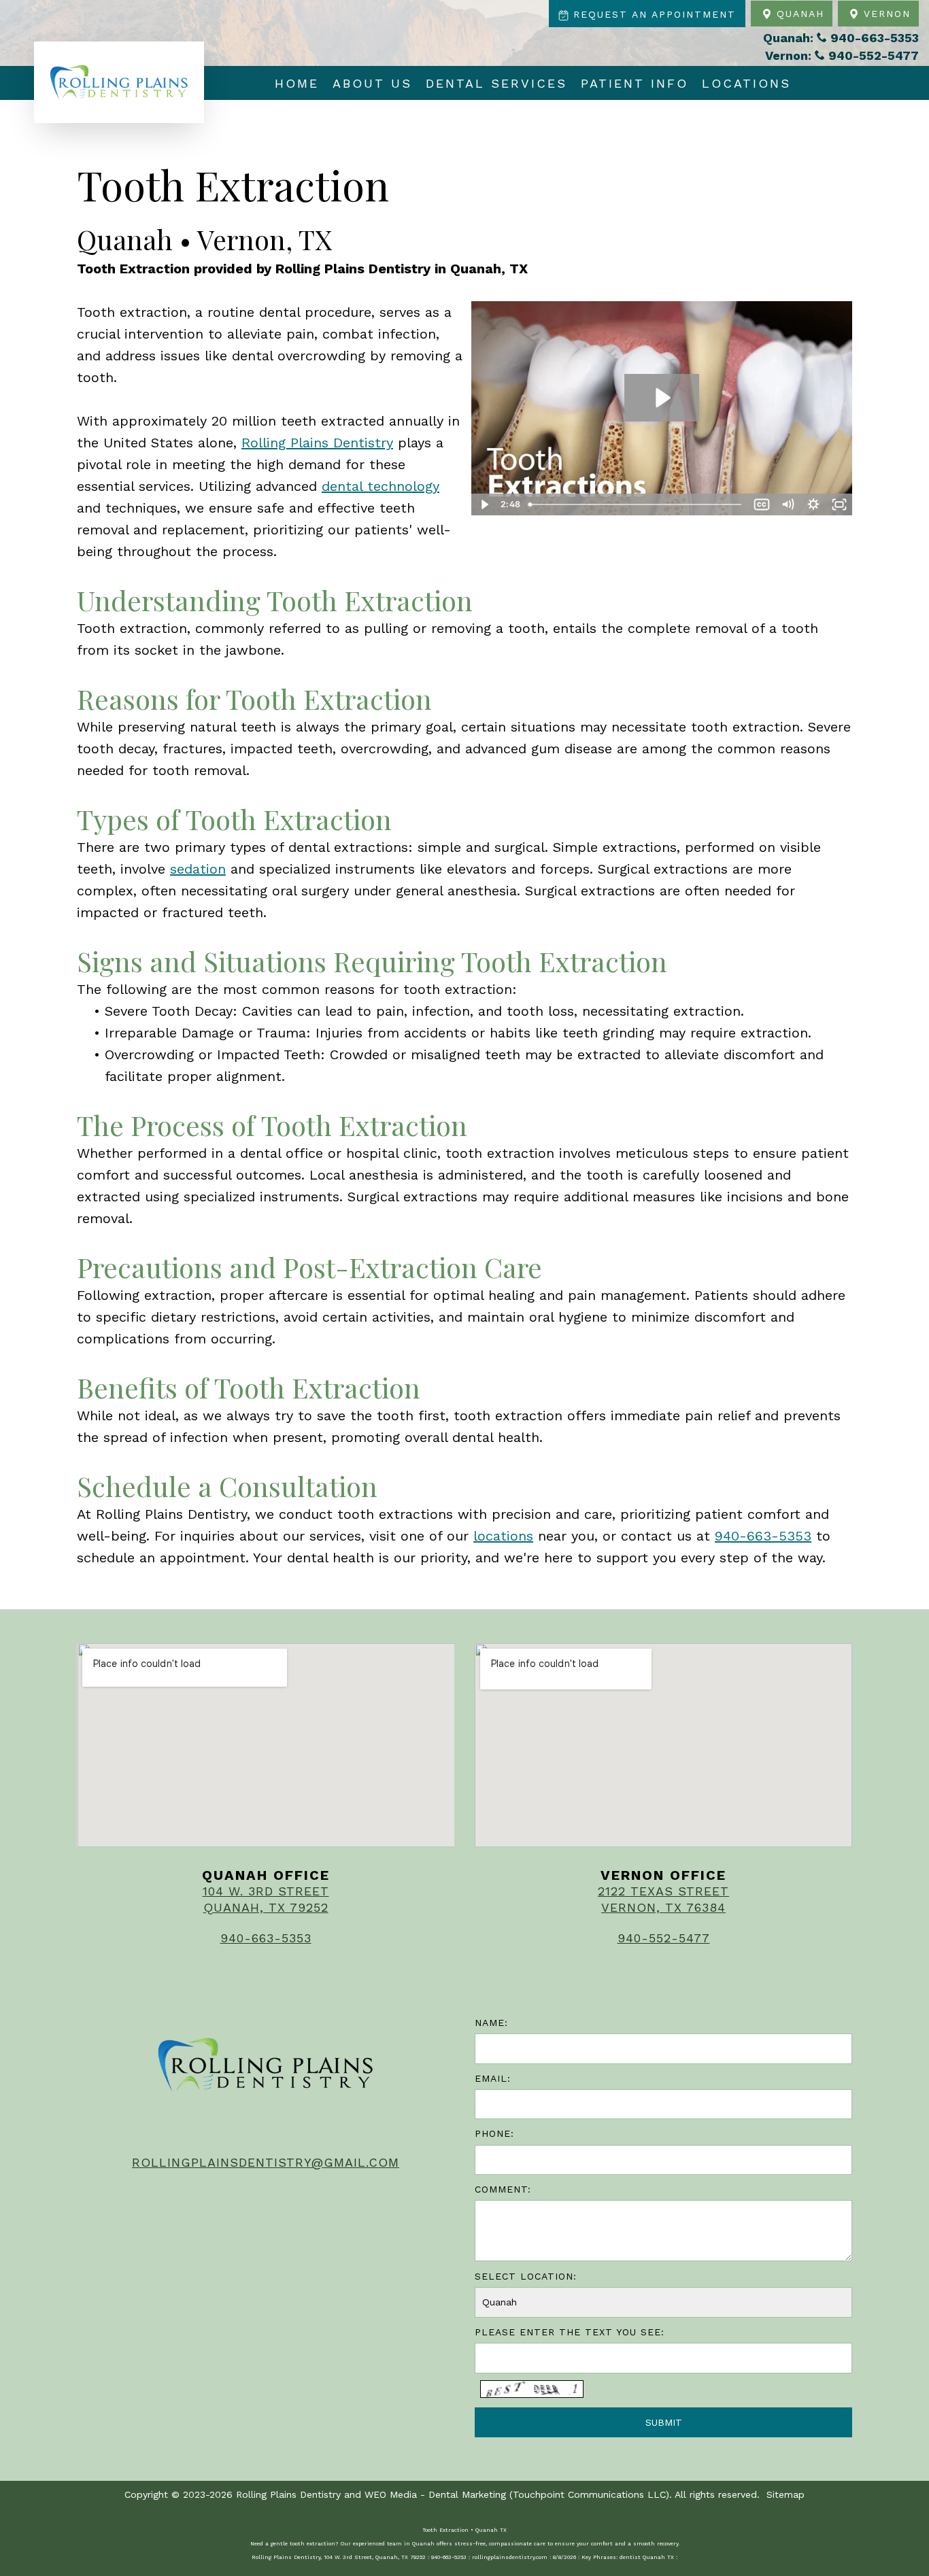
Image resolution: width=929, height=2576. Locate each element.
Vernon (885, 14)
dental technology (381, 486)
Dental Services (496, 83)
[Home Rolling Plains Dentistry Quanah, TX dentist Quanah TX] (119, 82)
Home (297, 83)
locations (503, 1536)
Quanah (798, 14)
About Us (372, 83)
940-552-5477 (664, 1938)
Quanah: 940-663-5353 (841, 38)
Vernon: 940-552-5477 (842, 55)
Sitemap (786, 2494)
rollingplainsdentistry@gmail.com (266, 2162)
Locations (746, 83)
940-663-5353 (763, 1536)
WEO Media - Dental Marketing (435, 2494)
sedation (198, 869)
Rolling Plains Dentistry (317, 443)
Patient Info (635, 83)
